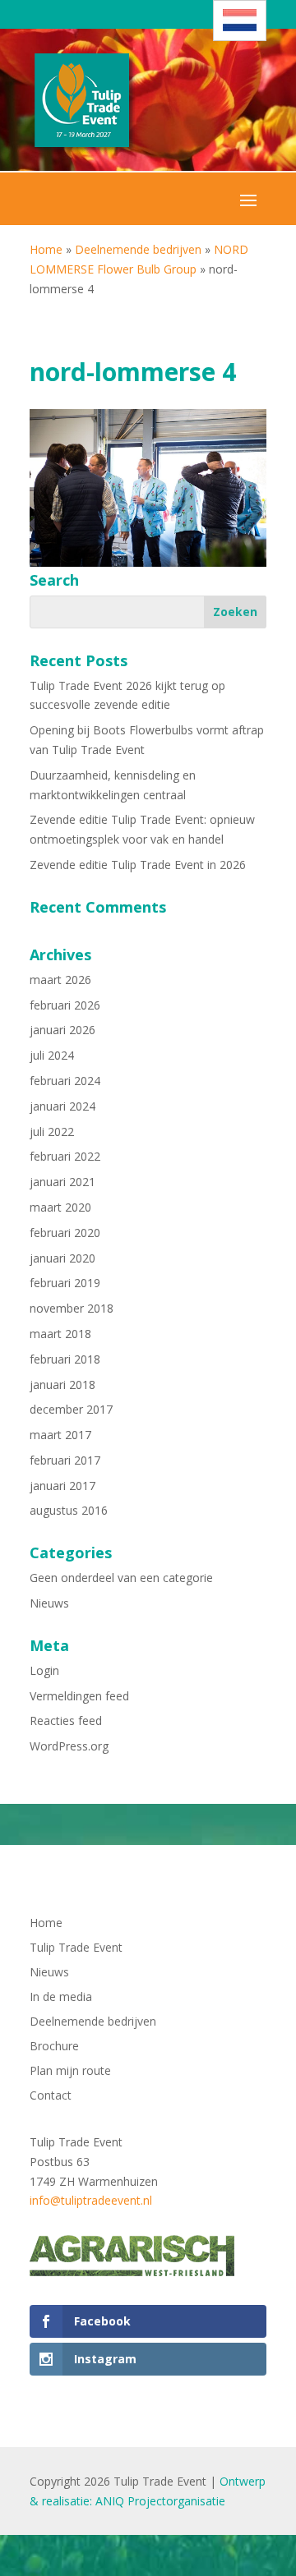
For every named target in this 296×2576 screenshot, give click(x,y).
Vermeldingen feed (79, 1696)
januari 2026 (62, 1030)
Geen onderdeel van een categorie (121, 1578)
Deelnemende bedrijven (138, 249)
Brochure (54, 2047)
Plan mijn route (70, 2072)
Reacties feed (66, 1720)
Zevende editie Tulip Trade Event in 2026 (138, 865)
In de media (61, 1998)
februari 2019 (65, 1283)
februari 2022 (65, 1156)
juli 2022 (52, 1132)
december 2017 (71, 1409)
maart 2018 (60, 1334)
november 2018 (72, 1308)
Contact (51, 2096)
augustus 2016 (69, 1510)
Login (44, 1670)
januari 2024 (62, 1106)
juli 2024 (52, 1055)
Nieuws (49, 1603)
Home (46, 249)
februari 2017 (65, 1460)
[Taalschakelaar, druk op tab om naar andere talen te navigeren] (240, 21)
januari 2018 (62, 1385)
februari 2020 (65, 1233)
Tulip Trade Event (76, 1948)
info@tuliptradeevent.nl (91, 2200)
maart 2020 (60, 1207)
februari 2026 (65, 1005)
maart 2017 (60, 1435)
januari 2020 (62, 1258)
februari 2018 (65, 1359)
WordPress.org (69, 1746)
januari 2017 (62, 1486)
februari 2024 (65, 1081)
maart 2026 (60, 980)
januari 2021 (62, 1182)
